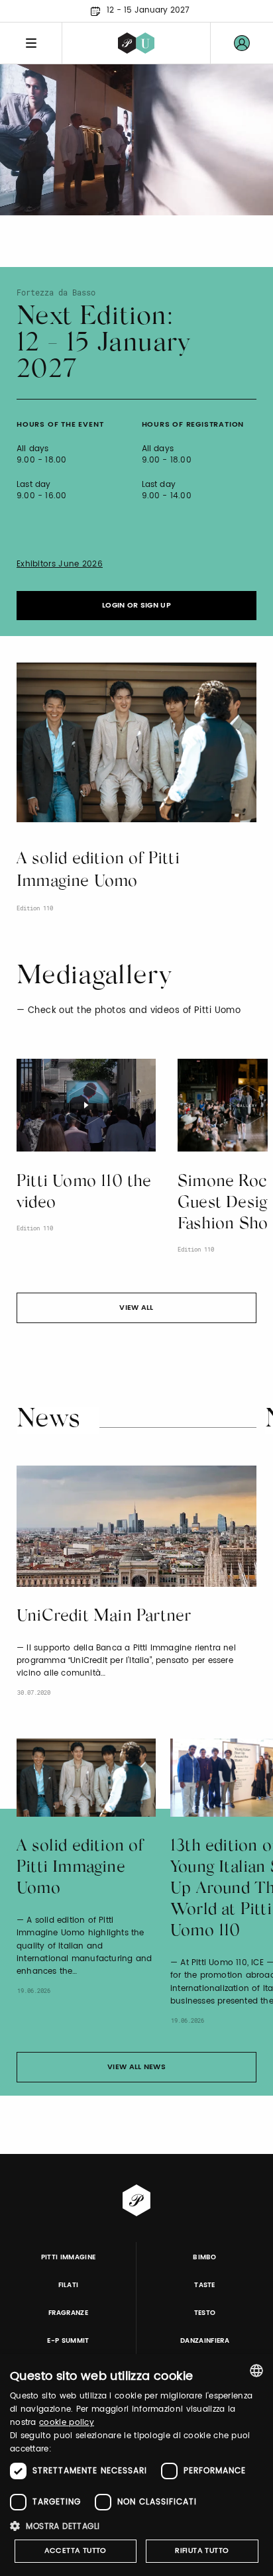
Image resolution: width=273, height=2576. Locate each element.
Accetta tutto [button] (76, 2551)
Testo (205, 2313)
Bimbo (205, 2257)
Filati (69, 2285)
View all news (136, 2067)
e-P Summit (68, 2341)
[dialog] (136, 2465)
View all (136, 1308)
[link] (242, 43)
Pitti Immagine (69, 2257)
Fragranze (68, 2313)
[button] (136, 2526)
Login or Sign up (136, 606)
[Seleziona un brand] (136, 43)
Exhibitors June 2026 (60, 564)
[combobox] (256, 2371)
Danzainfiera (205, 2341)
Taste (205, 2285)
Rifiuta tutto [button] (202, 2551)
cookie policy (67, 2423)
